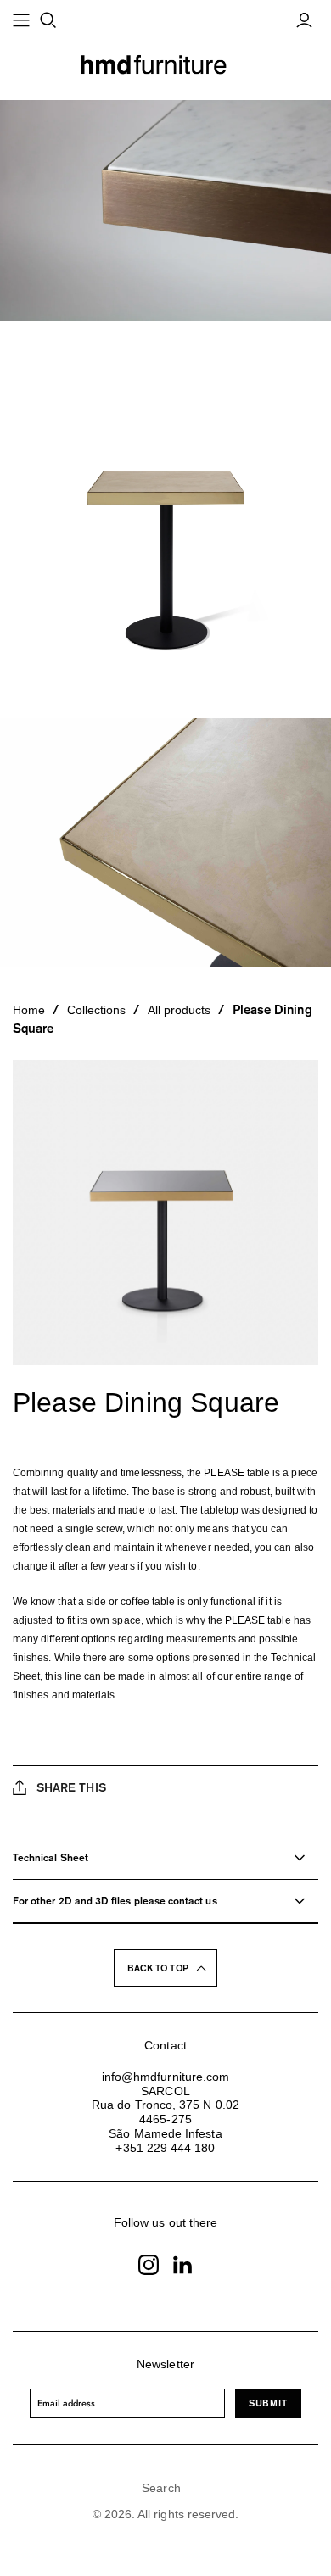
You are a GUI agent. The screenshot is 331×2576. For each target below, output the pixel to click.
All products (180, 1010)
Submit (268, 2403)
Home (29, 1010)
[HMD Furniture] (165, 63)
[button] (165, 1968)
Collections (97, 1010)
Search (161, 2488)
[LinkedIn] (182, 2265)
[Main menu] (21, 20)
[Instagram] (149, 2265)
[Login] (304, 20)
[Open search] (48, 20)
